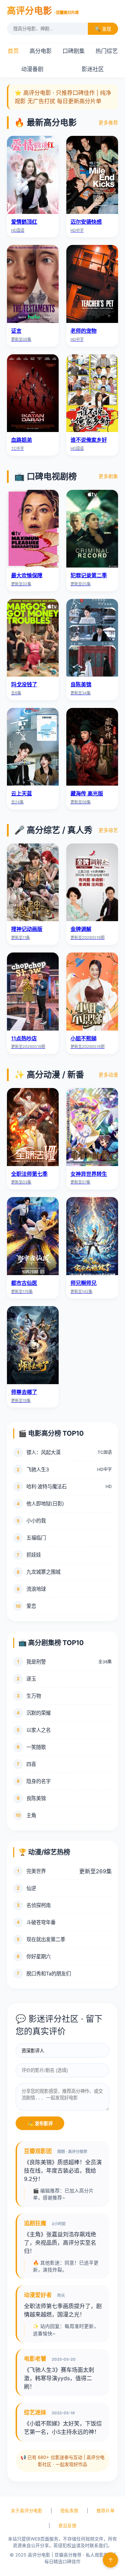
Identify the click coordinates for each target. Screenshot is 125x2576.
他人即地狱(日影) (45, 1503)
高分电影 (41, 51)
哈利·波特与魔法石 (47, 1486)
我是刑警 (36, 1662)
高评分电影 (43, 11)
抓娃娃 (34, 1555)
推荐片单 (106, 2511)
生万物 (34, 1696)
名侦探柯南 (39, 1905)
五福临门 (36, 1538)
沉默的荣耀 (39, 1713)
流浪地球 (36, 1589)
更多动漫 (108, 1075)
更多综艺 (108, 830)
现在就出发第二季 (46, 1939)
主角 (31, 1815)
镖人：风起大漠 (43, 1452)
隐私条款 (69, 2511)
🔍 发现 (103, 29)
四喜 (31, 1764)
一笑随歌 (36, 1747)
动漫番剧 (32, 69)
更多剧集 (108, 476)
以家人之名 (39, 1730)
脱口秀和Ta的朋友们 (49, 1973)
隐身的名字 (39, 1781)
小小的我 (36, 1521)
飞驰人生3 (38, 1469)
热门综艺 (107, 51)
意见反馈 (67, 2526)
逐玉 (31, 1679)
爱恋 (31, 1606)
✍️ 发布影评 (40, 2124)
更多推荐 (108, 123)
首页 (13, 51)
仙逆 (31, 1888)
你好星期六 (39, 1956)
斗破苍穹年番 (41, 1922)
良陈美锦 (36, 1798)
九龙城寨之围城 (43, 1572)
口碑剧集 (74, 51)
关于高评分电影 (27, 2511)
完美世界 (36, 1871)
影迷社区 (93, 69)
